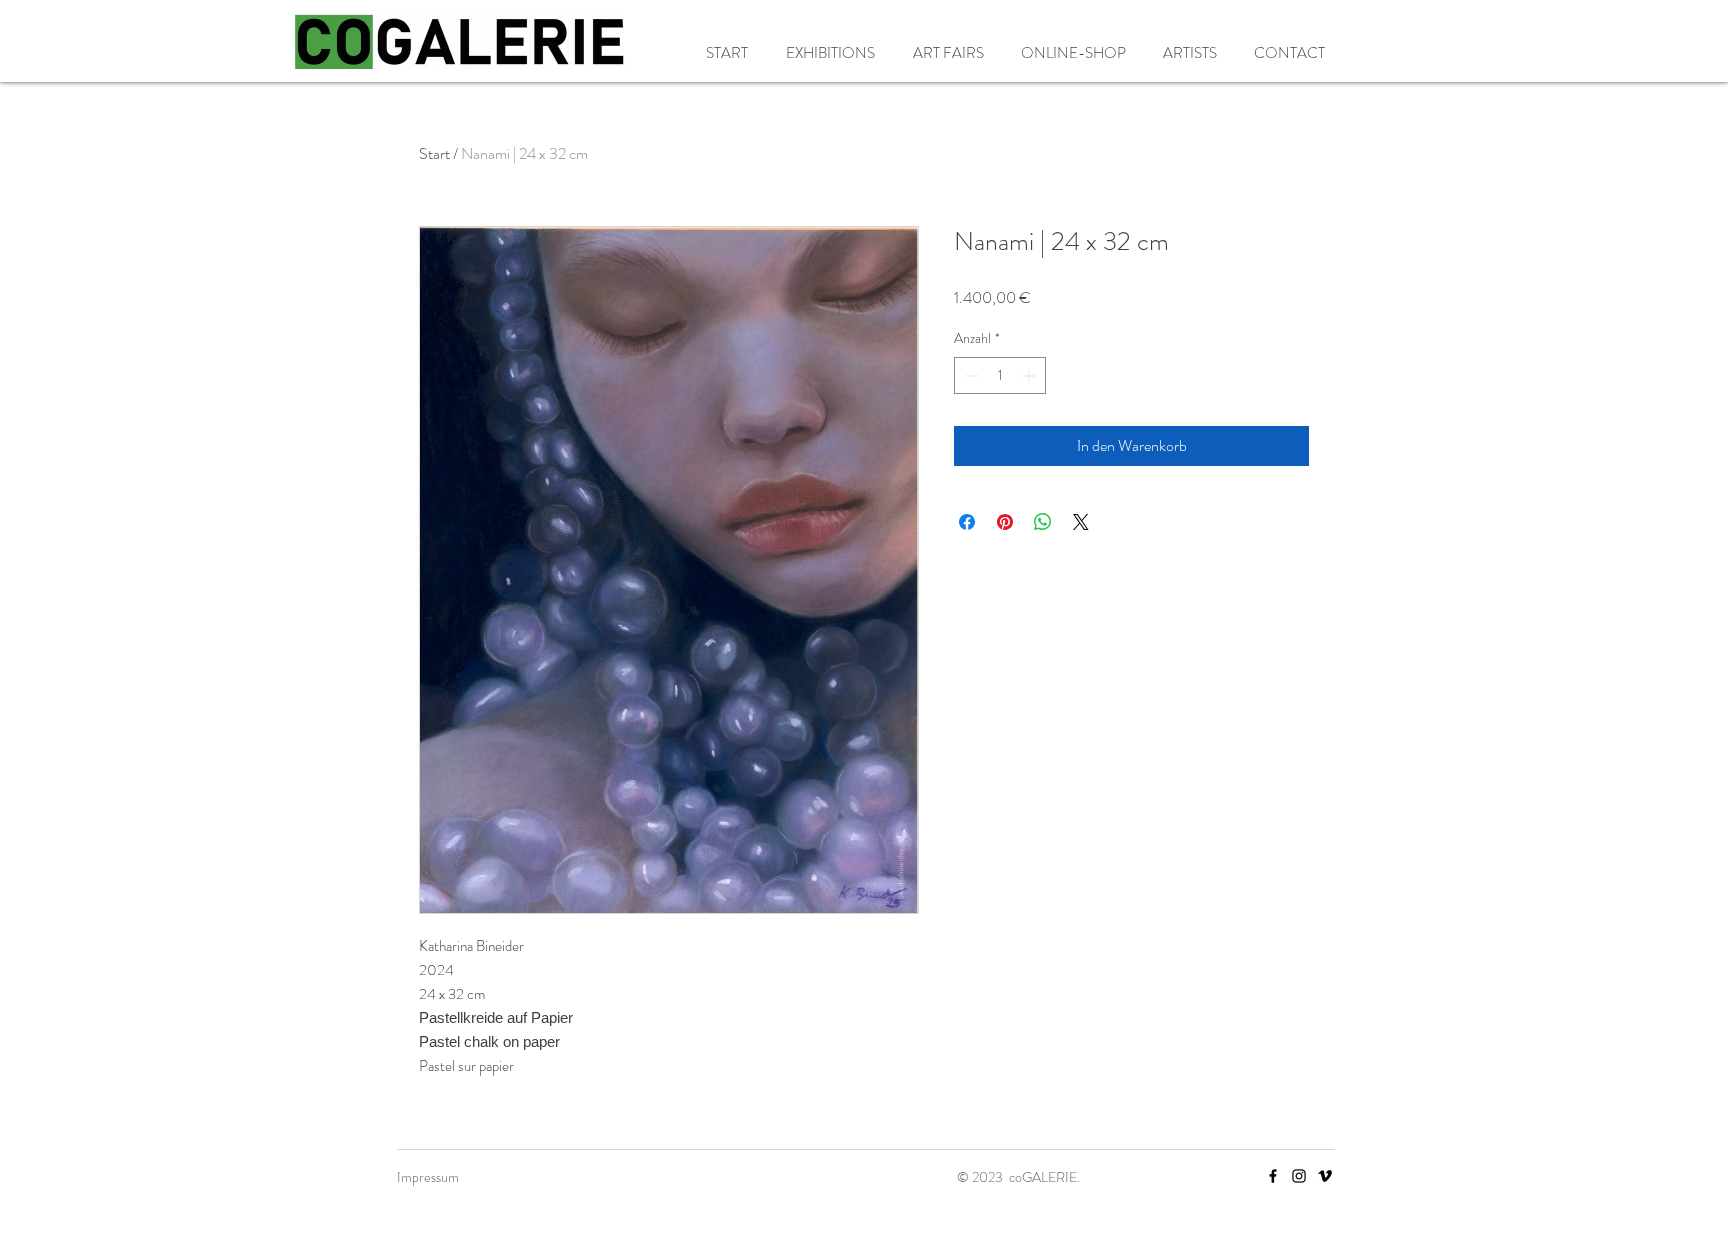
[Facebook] (1273, 1176)
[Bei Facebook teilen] (967, 522)
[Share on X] (1081, 522)
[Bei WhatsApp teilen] (1043, 522)
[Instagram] (1299, 1176)
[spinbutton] (1000, 375)
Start (434, 153)
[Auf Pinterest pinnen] (1005, 522)
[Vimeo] (1325, 1176)
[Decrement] (969, 375)
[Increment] (1030, 375)
